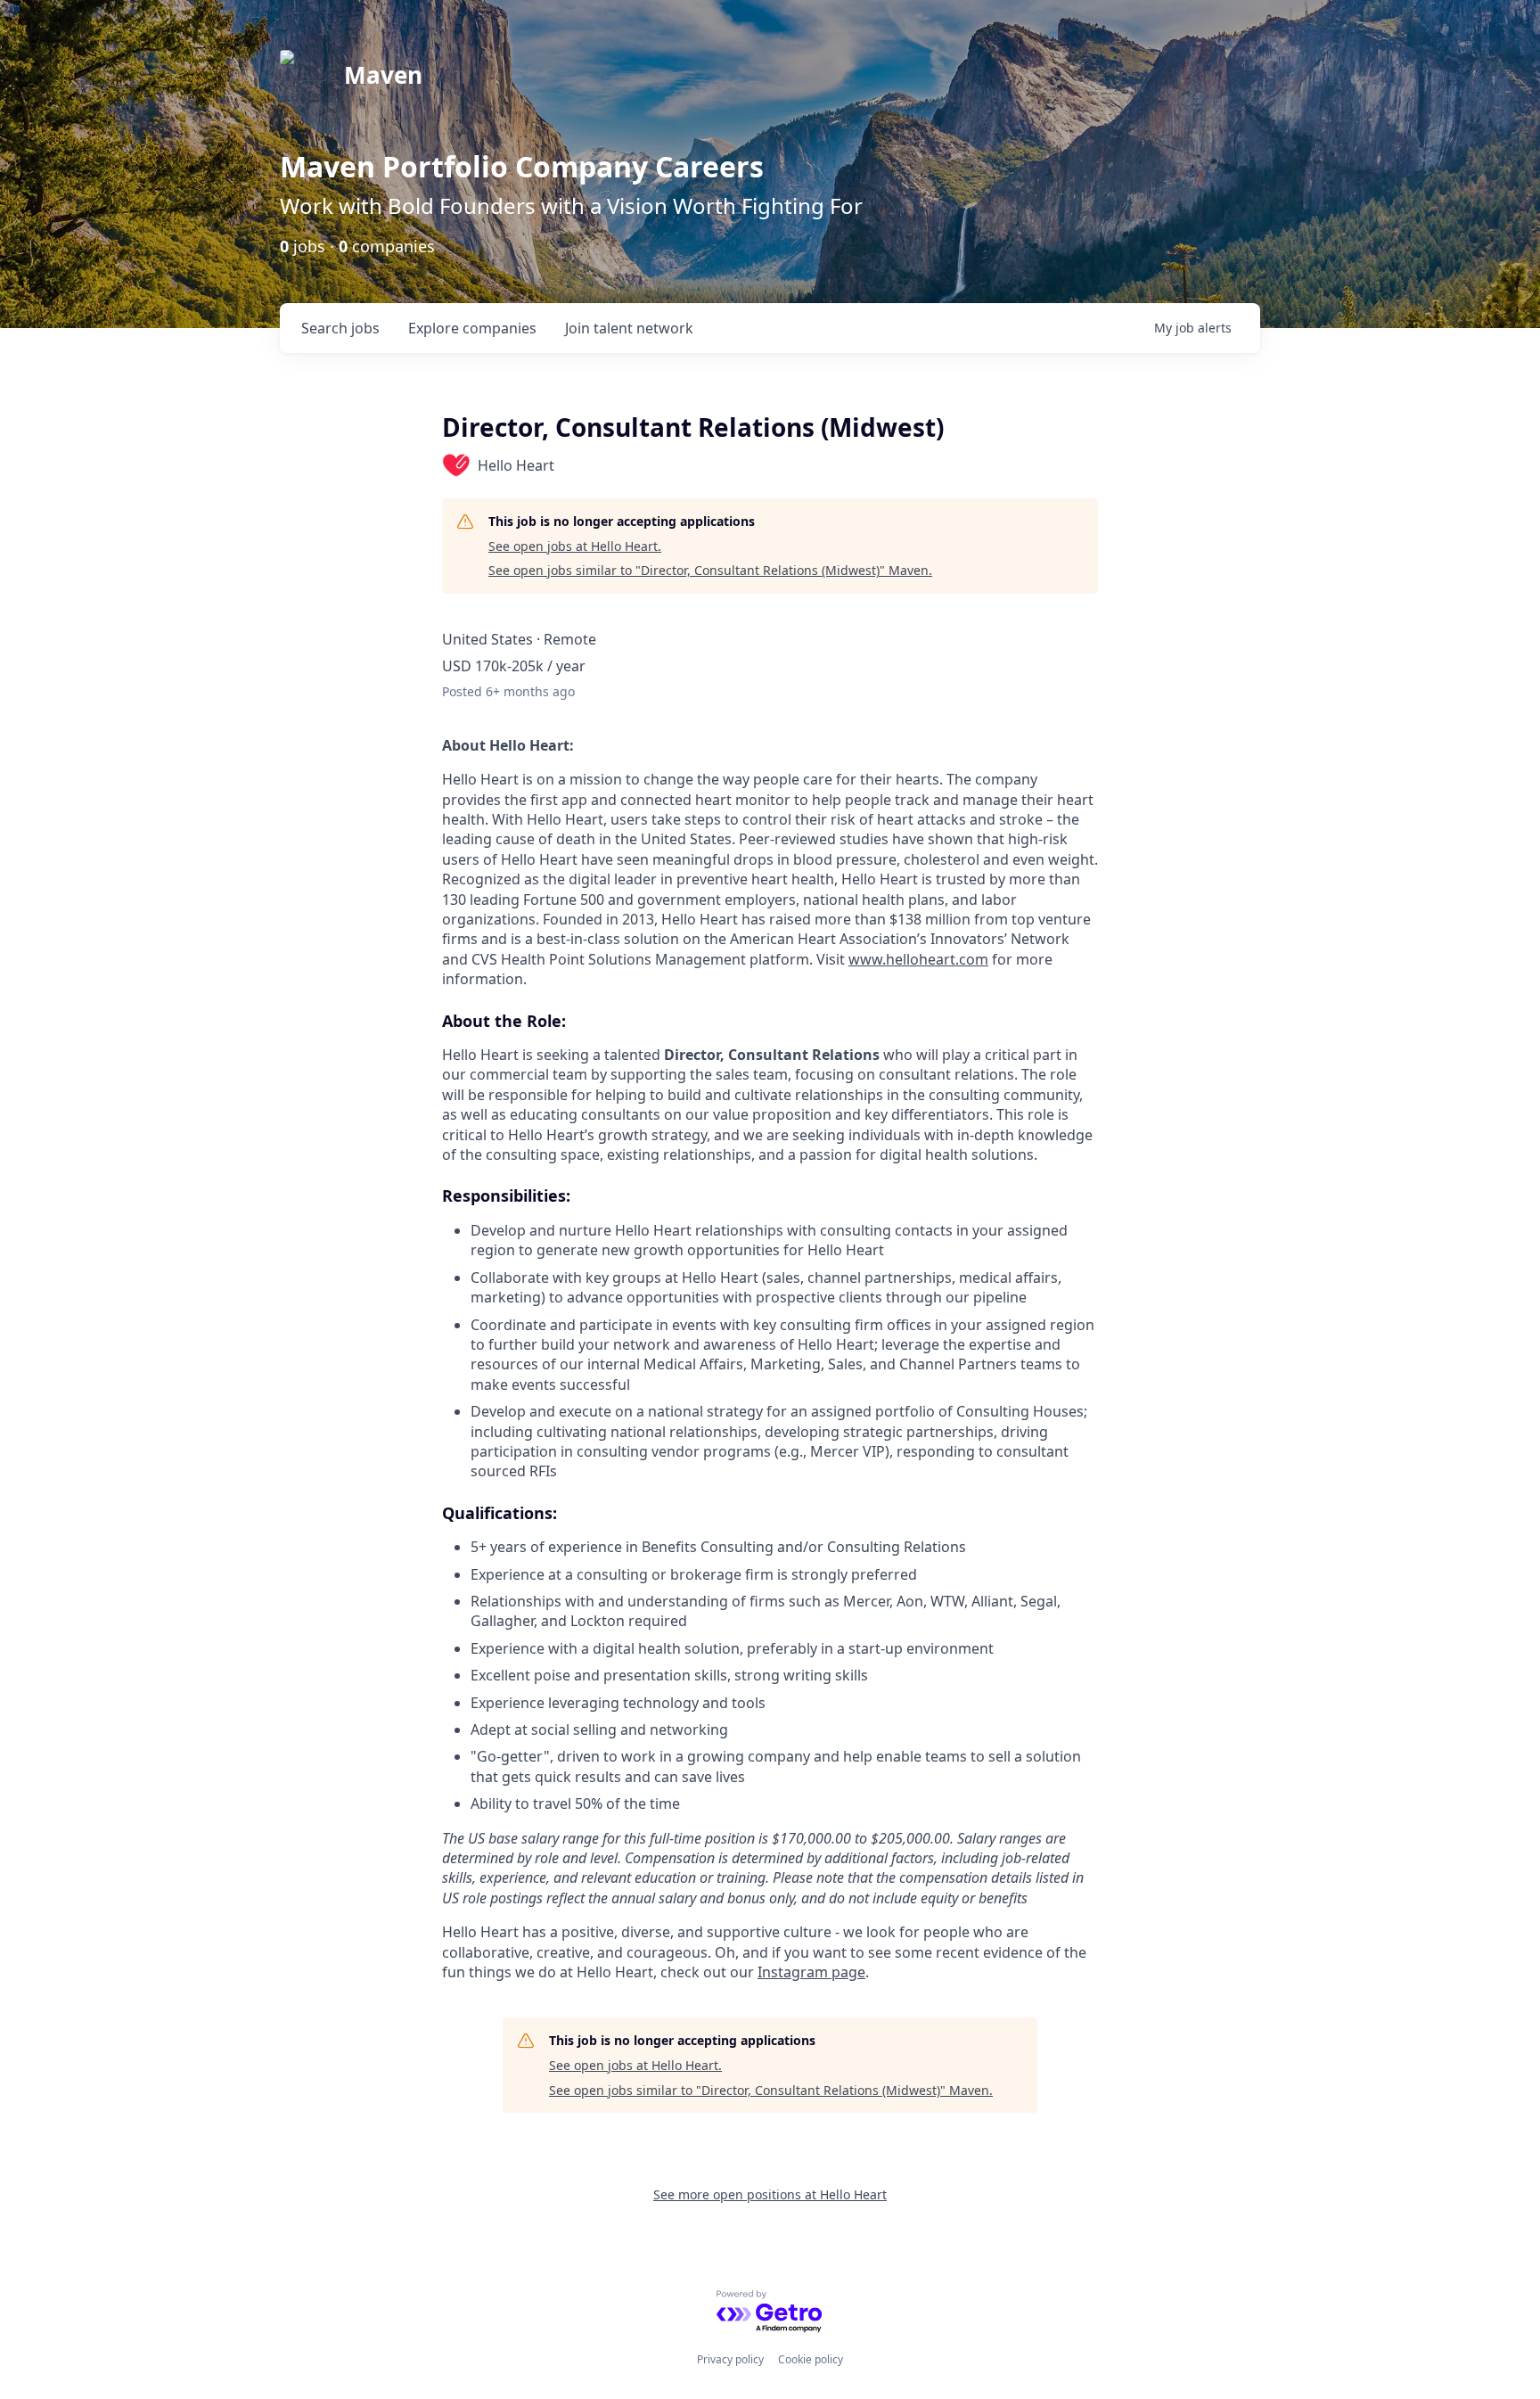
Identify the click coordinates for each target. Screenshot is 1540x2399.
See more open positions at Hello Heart (770, 2194)
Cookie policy (811, 2359)
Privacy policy (730, 2359)
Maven (383, 75)
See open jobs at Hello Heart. (575, 546)
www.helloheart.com (918, 959)
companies (472, 328)
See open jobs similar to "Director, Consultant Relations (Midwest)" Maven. (710, 570)
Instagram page (811, 1972)
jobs (340, 328)
